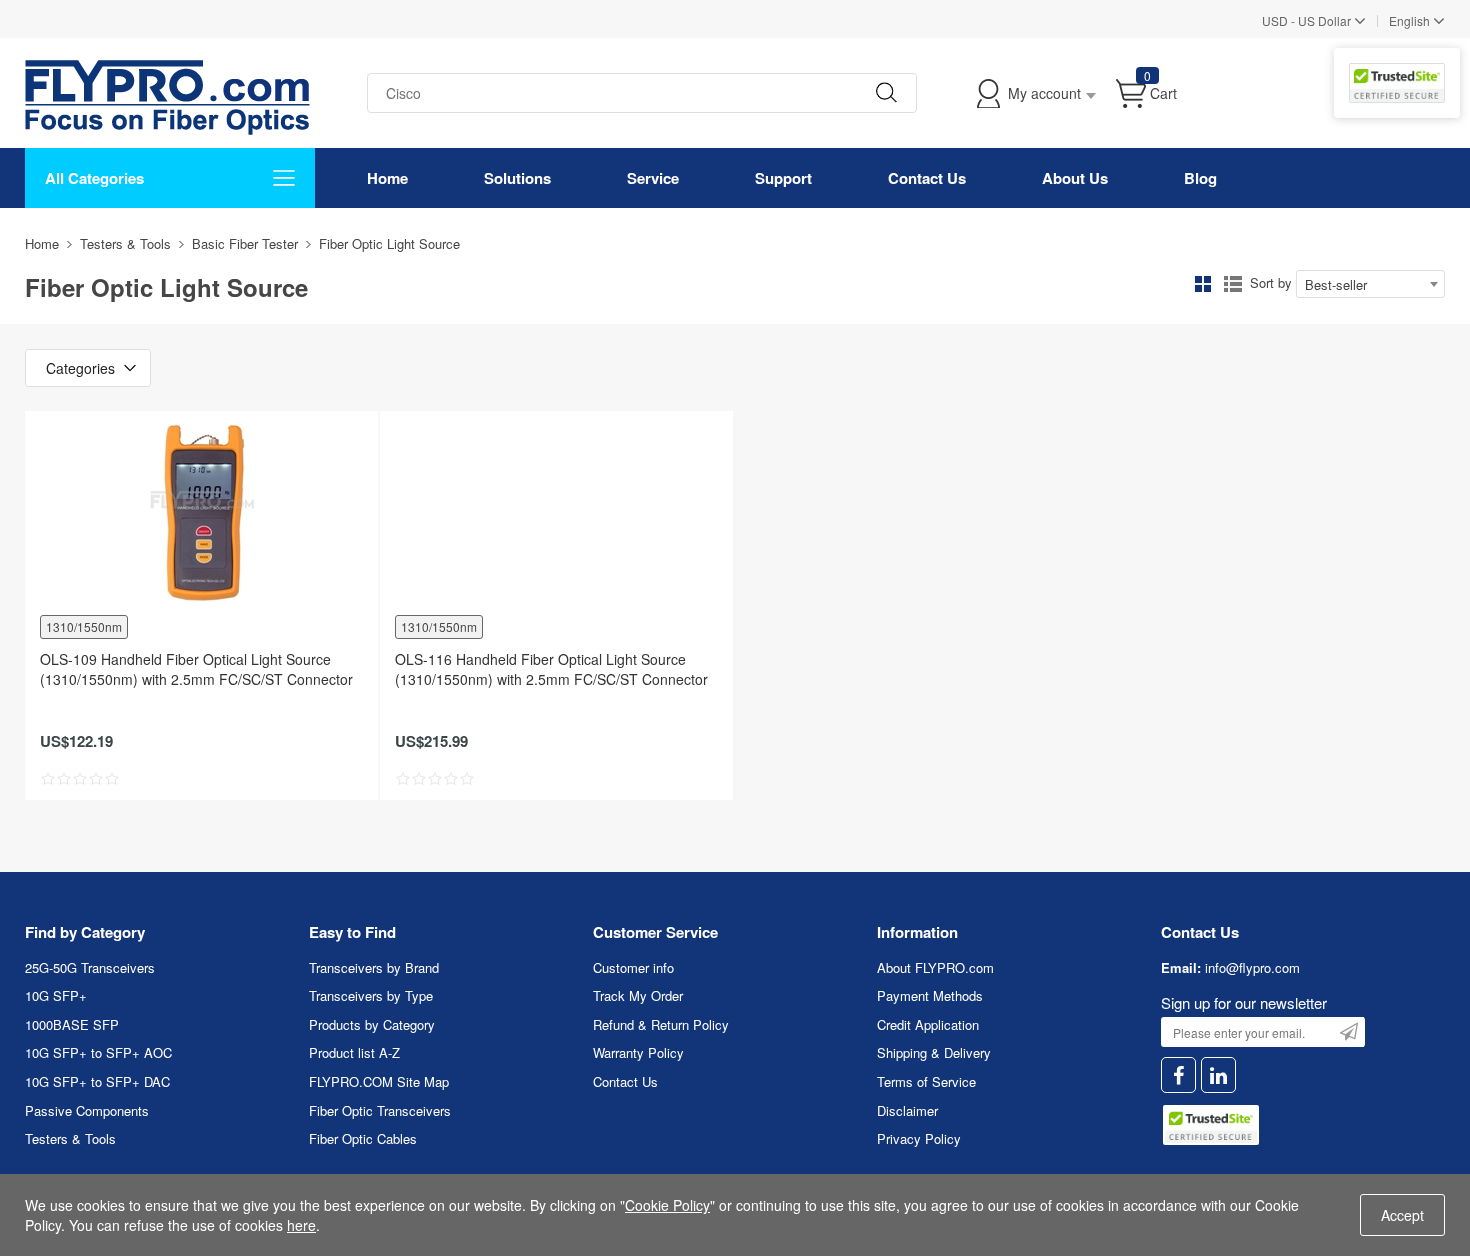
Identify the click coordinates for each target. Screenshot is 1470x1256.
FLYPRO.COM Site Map (379, 1081)
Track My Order (638, 995)
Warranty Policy (638, 1052)
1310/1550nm (84, 626)
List (1233, 284)
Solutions (517, 178)
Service (653, 178)
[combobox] (1370, 284)
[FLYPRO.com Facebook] (1178, 1075)
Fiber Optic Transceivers (380, 1110)
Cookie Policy (667, 1205)
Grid (1203, 284)
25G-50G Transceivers (90, 967)
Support (783, 178)
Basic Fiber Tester (245, 243)
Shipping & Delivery (934, 1052)
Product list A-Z (354, 1052)
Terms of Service (926, 1081)
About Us (1075, 178)
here (301, 1225)
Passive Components (87, 1110)
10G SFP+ (56, 995)
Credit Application (928, 1024)
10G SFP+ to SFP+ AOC (98, 1052)
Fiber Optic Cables (363, 1138)
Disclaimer (907, 1110)
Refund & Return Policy (661, 1024)
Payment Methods (930, 995)
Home (387, 178)
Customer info (633, 967)
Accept (1402, 1215)
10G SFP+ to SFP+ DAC (97, 1081)
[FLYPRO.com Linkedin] (1218, 1075)
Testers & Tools (125, 243)
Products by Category (372, 1024)
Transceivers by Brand (374, 967)
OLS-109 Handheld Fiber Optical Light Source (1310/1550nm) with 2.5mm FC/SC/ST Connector (196, 669)
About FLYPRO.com (935, 967)
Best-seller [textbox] (1336, 284)
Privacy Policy (919, 1138)
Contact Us (927, 178)
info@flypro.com (1252, 967)
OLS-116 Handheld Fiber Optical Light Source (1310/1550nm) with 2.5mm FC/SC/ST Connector (551, 669)
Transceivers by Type (371, 995)
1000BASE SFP (72, 1024)
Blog (1200, 178)
